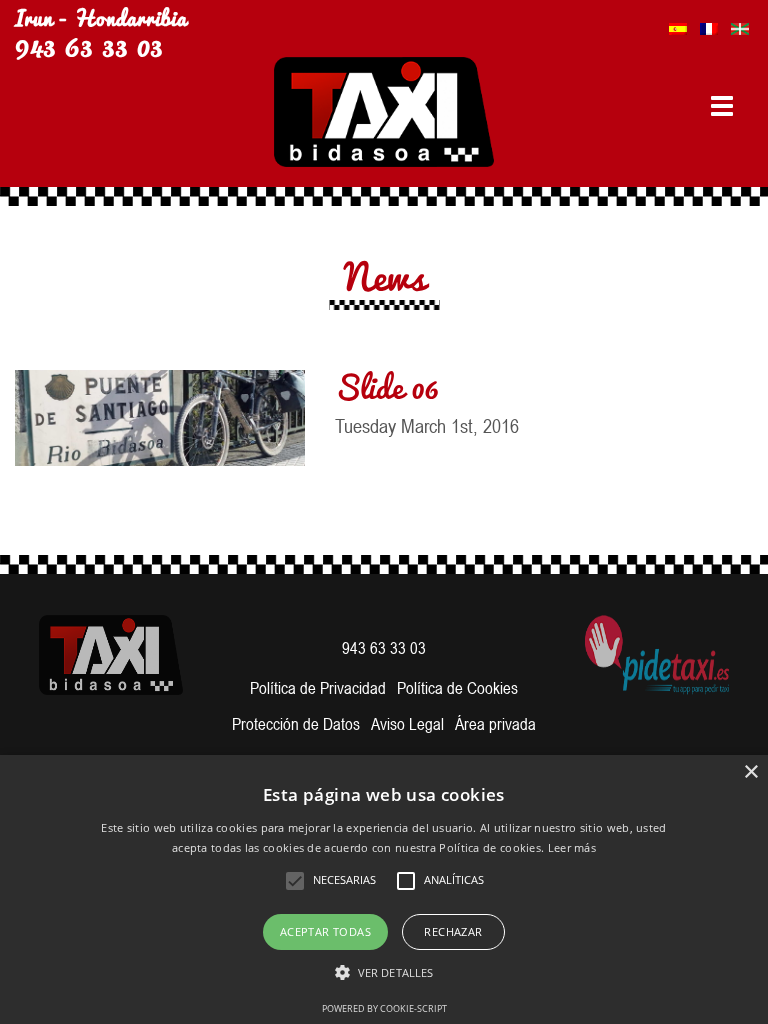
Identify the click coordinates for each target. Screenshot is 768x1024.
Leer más (572, 847)
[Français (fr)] (709, 23)
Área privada (495, 724)
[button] (384, 973)
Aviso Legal (407, 724)
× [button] (750, 772)
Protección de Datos (296, 724)
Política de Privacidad (318, 688)
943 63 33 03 (89, 43)
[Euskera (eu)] (740, 23)
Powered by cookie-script (384, 1008)
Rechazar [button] (453, 931)
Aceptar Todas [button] (325, 931)
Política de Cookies (457, 688)
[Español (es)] (678, 23)
